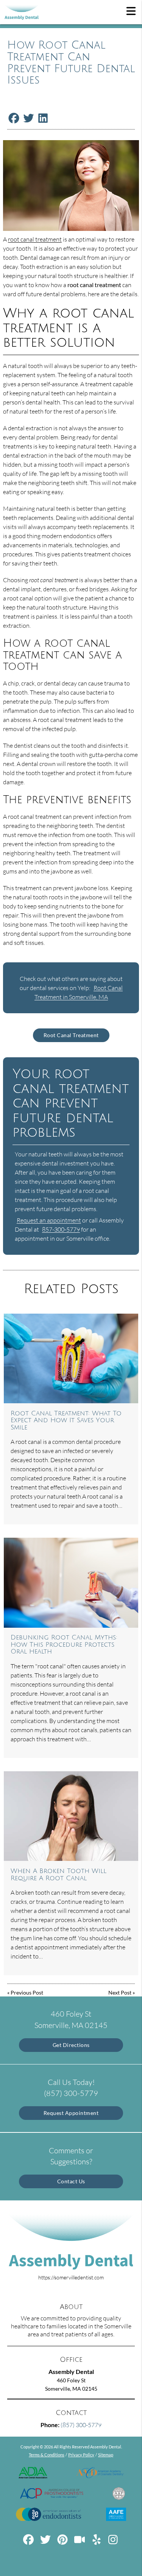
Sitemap (106, 2455)
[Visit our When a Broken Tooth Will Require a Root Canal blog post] (71, 1816)
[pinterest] (63, 2542)
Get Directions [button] (71, 2045)
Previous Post (27, 1992)
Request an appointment (49, 1220)
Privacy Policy (81, 2455)
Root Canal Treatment (71, 1035)
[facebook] (29, 2542)
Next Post (120, 1992)
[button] (131, 11)
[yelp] (97, 2542)
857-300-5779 (61, 1229)
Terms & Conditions (47, 2455)
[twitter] (46, 2542)
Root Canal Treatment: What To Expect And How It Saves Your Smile (66, 1421)
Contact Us (71, 2181)
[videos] (80, 2542)
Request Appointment (71, 2113)
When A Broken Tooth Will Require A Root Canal (59, 1875)
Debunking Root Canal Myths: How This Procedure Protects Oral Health (64, 1645)
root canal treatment (35, 239)
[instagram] (114, 2542)
